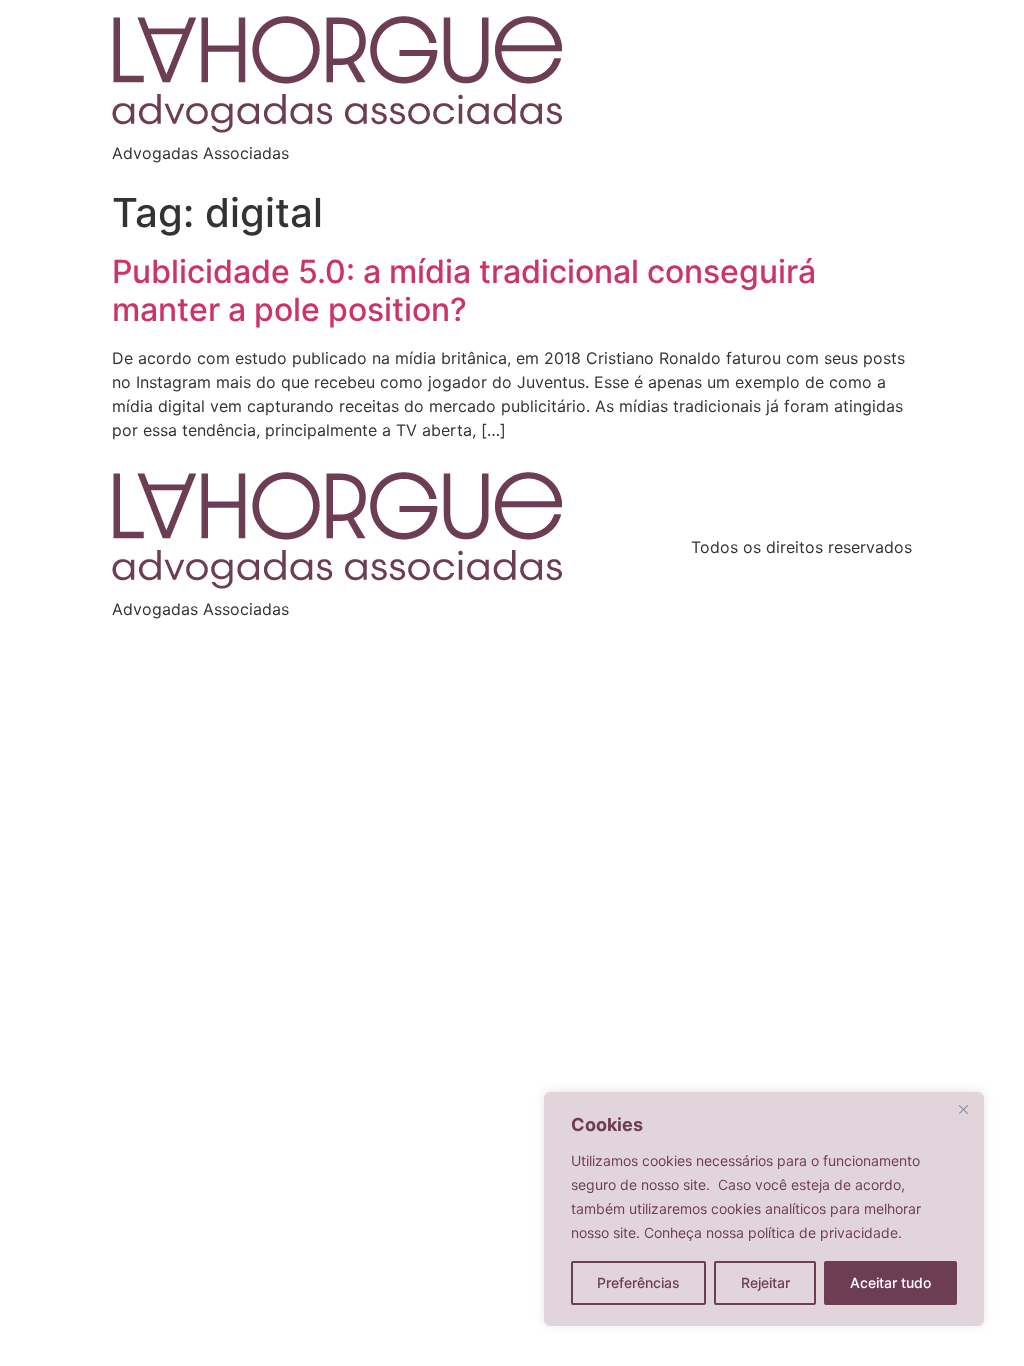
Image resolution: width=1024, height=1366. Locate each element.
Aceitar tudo (890, 1282)
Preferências (638, 1282)
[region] (764, 1209)
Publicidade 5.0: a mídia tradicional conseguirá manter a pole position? (464, 290)
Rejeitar (765, 1282)
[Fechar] (963, 1109)
